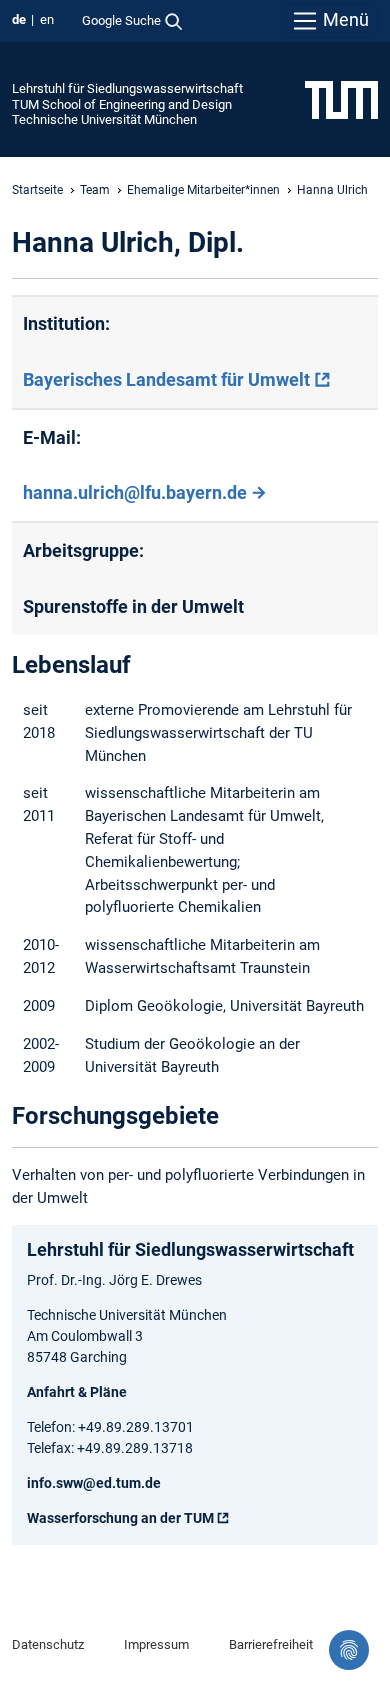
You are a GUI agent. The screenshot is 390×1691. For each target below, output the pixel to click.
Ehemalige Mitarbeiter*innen (203, 190)
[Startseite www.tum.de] (341, 99)
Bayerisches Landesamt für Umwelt (166, 379)
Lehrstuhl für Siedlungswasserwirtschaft (127, 88)
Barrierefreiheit (271, 1644)
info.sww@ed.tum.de (94, 1483)
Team (95, 190)
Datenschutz (48, 1644)
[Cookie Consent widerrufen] (349, 1650)
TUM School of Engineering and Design (122, 104)
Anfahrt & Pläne (77, 1392)
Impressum (156, 1644)
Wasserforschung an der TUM (120, 1518)
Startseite (37, 190)
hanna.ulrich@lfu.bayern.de (135, 492)
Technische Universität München (104, 119)
